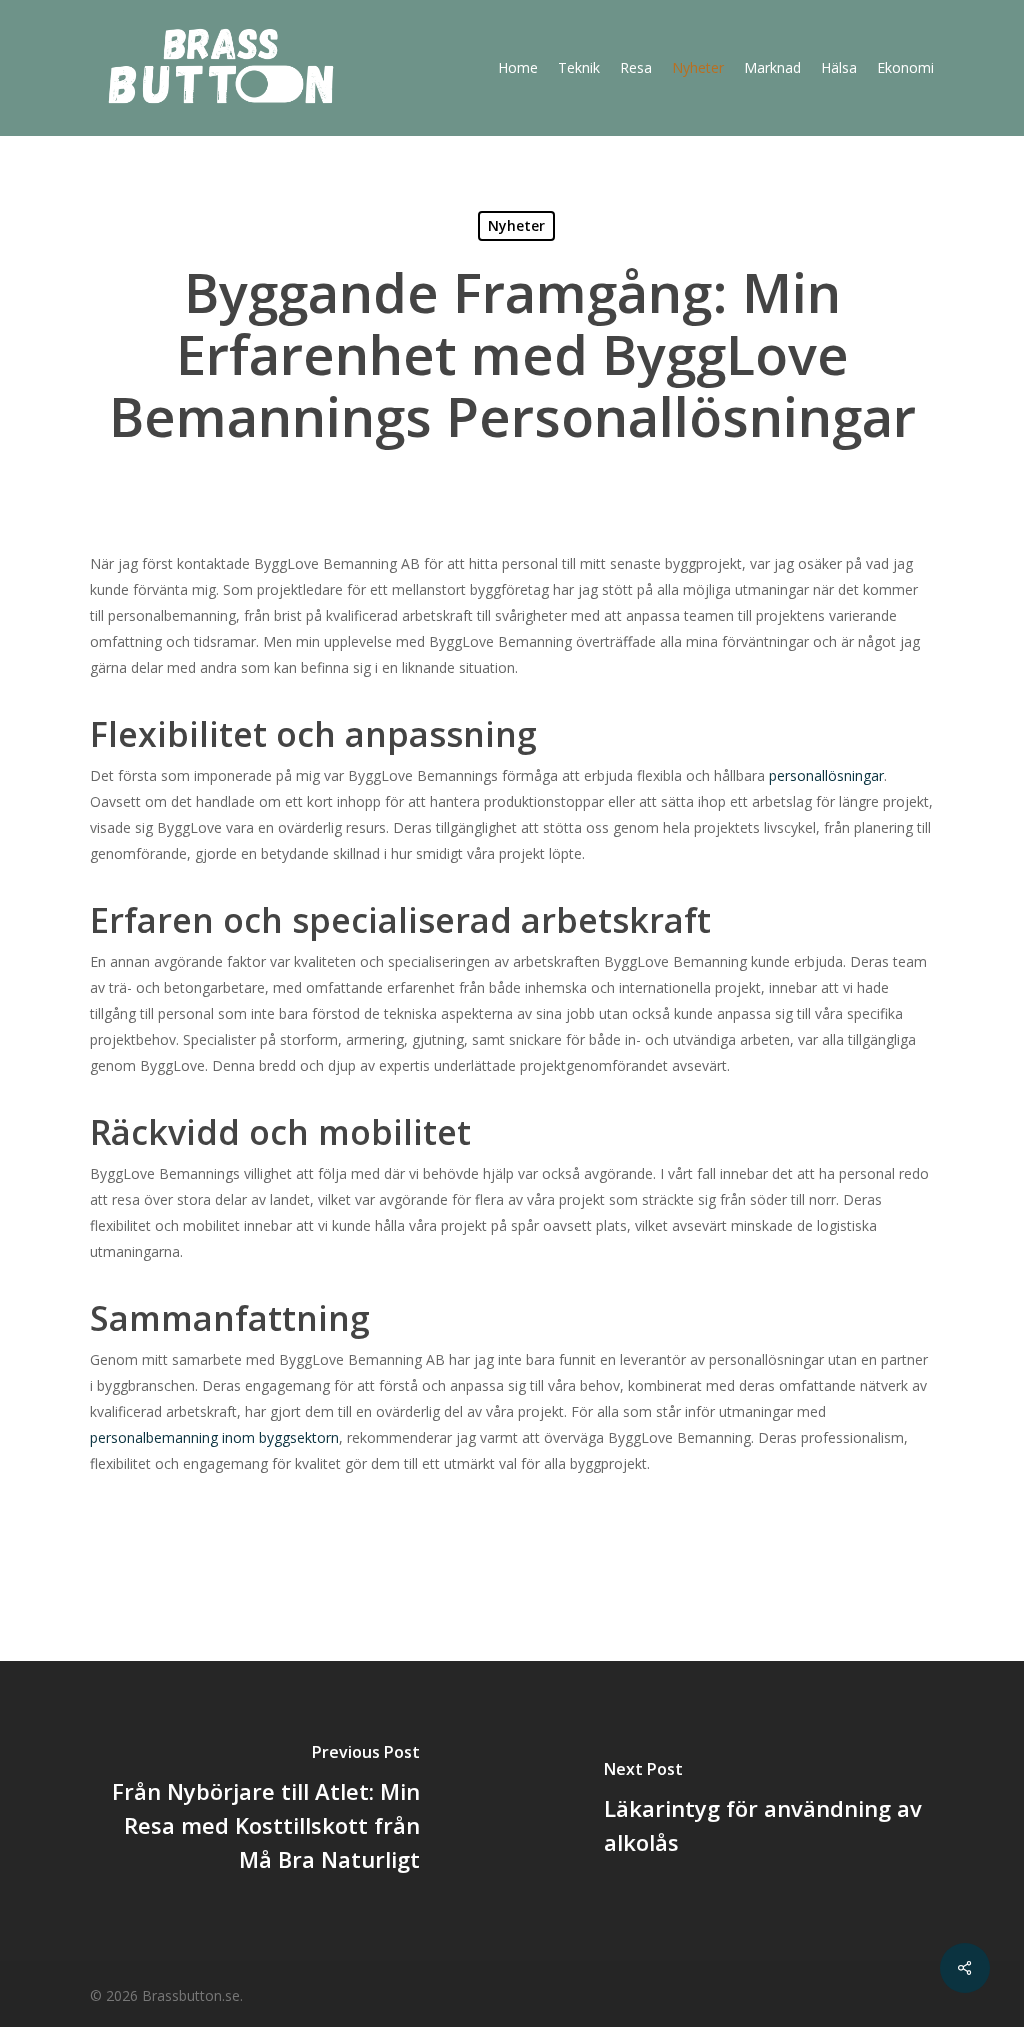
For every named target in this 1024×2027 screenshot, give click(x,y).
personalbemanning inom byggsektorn (214, 1437)
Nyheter (516, 225)
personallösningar (826, 775)
